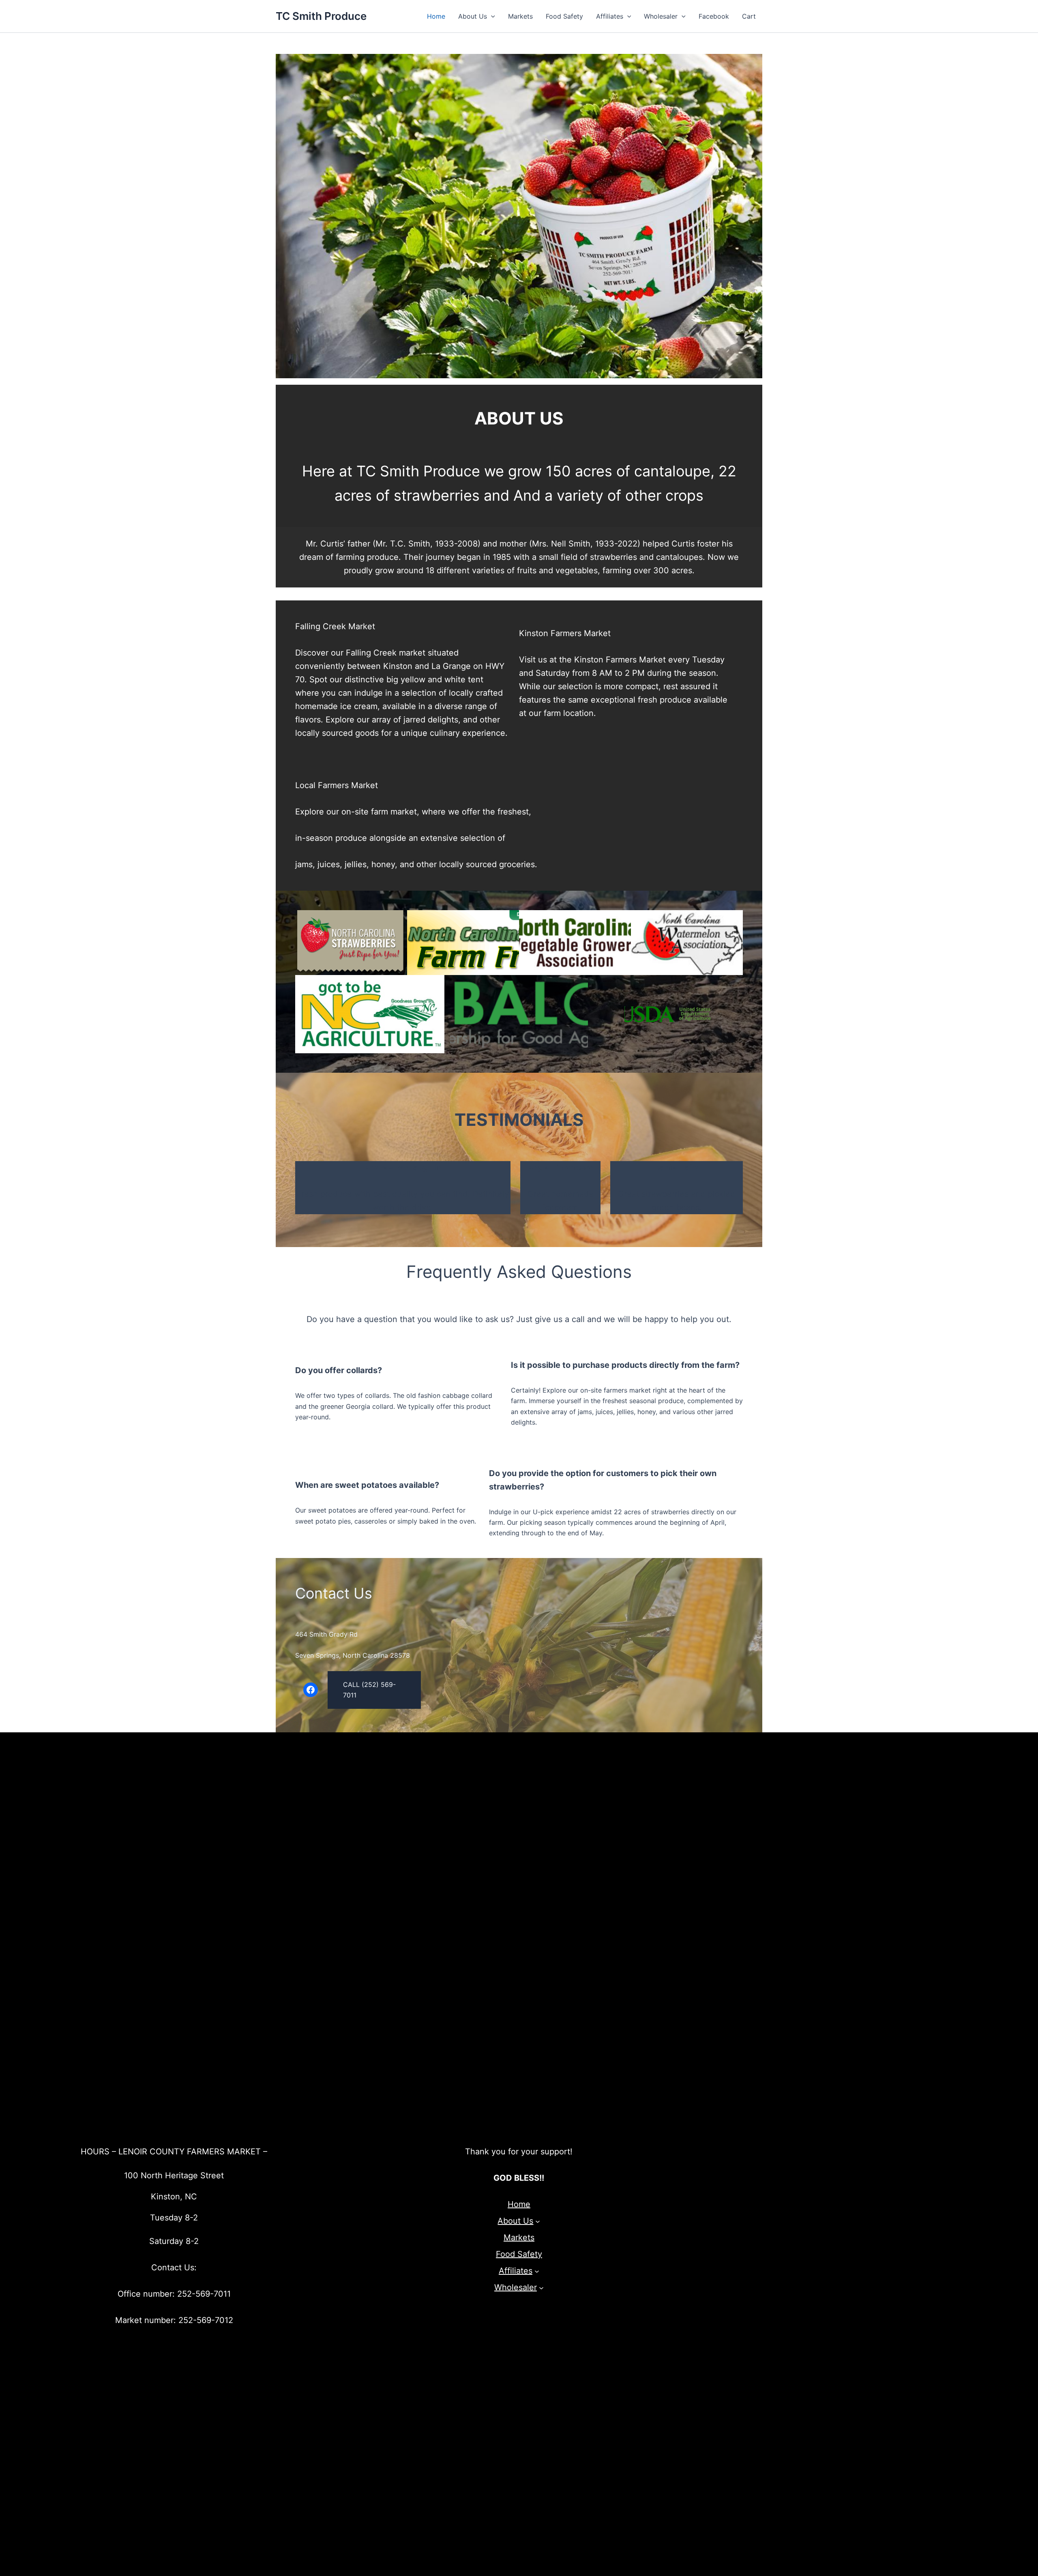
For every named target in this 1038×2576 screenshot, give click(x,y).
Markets (520, 16)
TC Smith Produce (321, 16)
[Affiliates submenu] (537, 2271)
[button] (491, 16)
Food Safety (564, 16)
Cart (749, 16)
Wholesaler (661, 16)
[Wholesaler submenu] (541, 2288)
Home (436, 16)
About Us (473, 16)
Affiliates (610, 16)
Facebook (714, 16)
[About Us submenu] (538, 2221)
